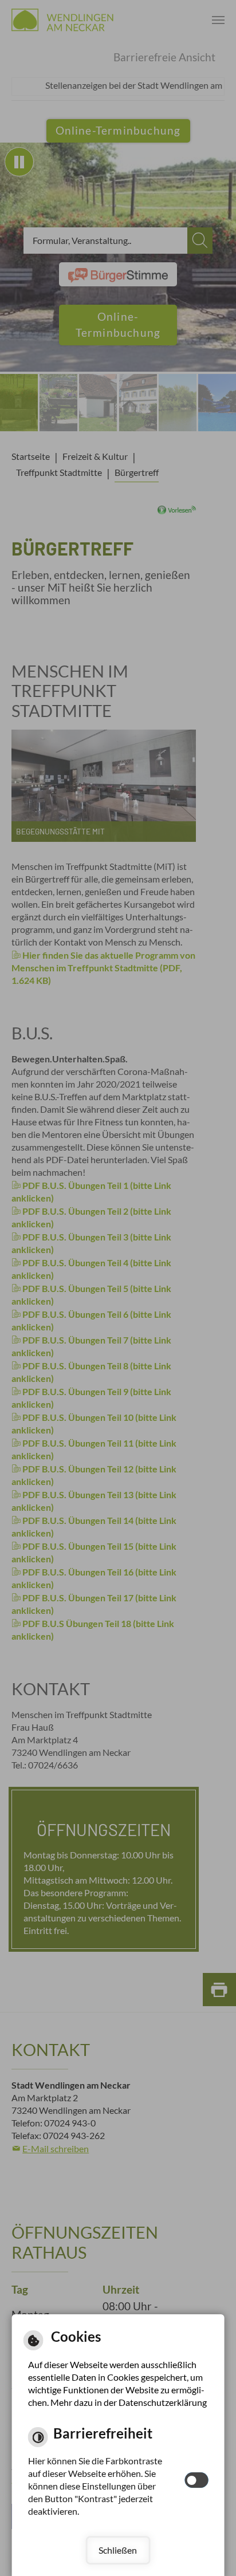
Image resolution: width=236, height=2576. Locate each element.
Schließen (118, 2550)
